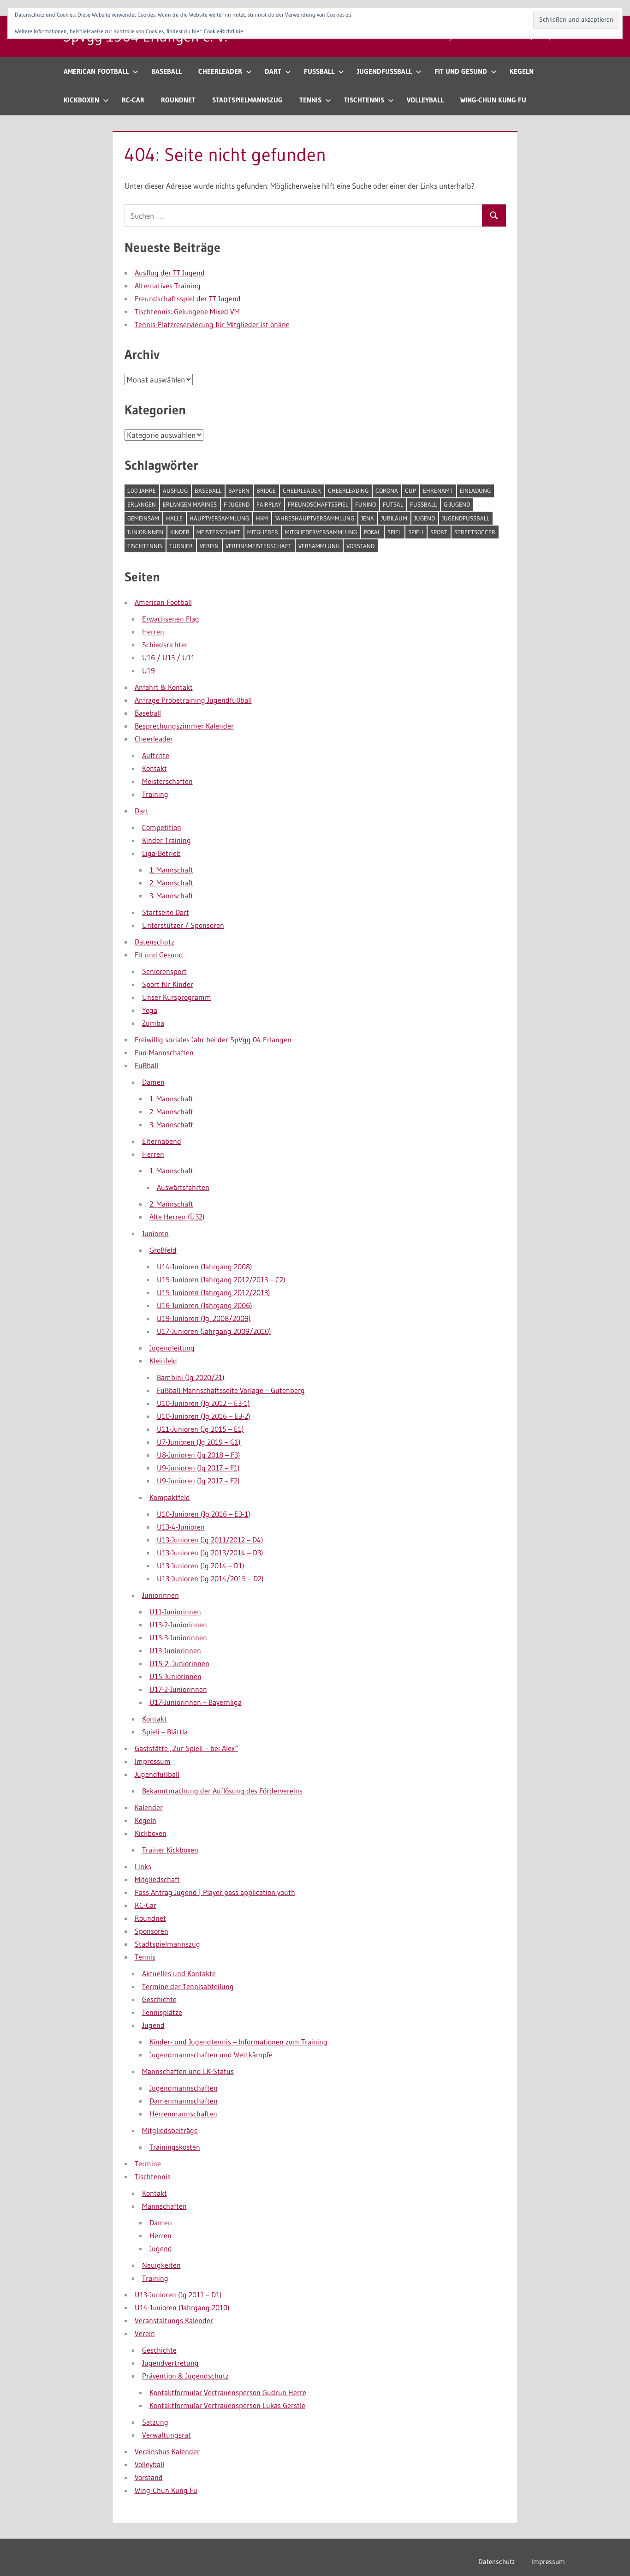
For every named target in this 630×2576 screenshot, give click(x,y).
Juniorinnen (145, 532)
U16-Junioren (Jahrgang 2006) (205, 1305)
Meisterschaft (218, 532)
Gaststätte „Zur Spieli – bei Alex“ (186, 1748)
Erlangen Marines (190, 504)
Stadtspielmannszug (247, 100)
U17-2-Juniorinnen (178, 1689)
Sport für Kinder (168, 984)
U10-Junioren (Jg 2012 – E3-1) (203, 1403)
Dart (273, 71)
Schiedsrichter (165, 645)
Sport (439, 532)
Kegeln (522, 71)
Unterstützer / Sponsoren (183, 925)
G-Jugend (457, 504)
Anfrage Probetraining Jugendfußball (193, 700)
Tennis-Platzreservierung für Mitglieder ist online (212, 324)
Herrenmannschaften (183, 2114)
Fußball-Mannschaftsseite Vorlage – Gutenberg (231, 1390)
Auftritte (156, 755)
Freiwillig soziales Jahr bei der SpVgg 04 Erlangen (213, 1040)
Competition (162, 827)
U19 (149, 670)
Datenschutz (155, 942)
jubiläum (394, 518)
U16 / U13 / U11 (168, 657)
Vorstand (360, 546)
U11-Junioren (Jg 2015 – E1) (200, 1429)
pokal (372, 532)
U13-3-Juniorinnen (178, 1638)
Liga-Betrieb (161, 853)
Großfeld (163, 1250)
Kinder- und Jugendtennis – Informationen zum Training (238, 2042)
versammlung (319, 546)
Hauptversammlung (219, 518)
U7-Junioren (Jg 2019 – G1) (199, 1442)
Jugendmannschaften (184, 2088)
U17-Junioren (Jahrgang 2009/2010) (214, 1331)
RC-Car (133, 100)
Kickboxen (81, 100)
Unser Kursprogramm (177, 997)
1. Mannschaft (171, 870)
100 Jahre (142, 490)
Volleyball (425, 100)
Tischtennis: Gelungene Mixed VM (187, 311)
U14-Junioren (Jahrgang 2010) (182, 2307)
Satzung (155, 2422)
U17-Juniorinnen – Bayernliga (196, 1702)
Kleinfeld (163, 1361)
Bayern (239, 490)
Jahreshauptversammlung (315, 518)
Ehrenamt (438, 490)
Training (155, 794)
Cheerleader (220, 71)
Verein (145, 2333)
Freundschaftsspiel (318, 504)
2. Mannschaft (171, 883)
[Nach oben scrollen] (608, 2554)
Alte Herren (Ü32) (177, 1217)
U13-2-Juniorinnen (178, 1625)
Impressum (153, 1761)
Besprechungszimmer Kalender (184, 726)
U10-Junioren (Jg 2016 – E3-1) (204, 1514)
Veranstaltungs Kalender (174, 2320)
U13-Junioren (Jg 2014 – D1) (201, 1566)
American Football (96, 71)
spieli (416, 532)
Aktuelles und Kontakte (179, 1973)
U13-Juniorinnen (175, 1650)
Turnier (181, 546)
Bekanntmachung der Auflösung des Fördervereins (222, 1791)
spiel (394, 532)
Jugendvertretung (170, 2363)
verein (209, 546)
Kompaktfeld (170, 1497)
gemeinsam (143, 518)
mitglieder (263, 532)
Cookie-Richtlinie (223, 31)
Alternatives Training (168, 286)
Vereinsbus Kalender (167, 2451)
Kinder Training (166, 840)
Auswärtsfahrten (183, 1187)
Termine (148, 2164)
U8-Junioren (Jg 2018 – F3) (199, 1455)
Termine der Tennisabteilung (188, 1986)
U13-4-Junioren (181, 1527)
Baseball (166, 71)
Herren (153, 632)
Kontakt (155, 768)
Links (143, 1866)
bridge (266, 490)
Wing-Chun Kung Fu (493, 100)
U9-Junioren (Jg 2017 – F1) (198, 1468)
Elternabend (162, 1141)
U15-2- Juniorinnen (179, 1663)
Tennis (310, 100)
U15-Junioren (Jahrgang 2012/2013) (214, 1292)
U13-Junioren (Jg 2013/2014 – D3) (210, 1553)
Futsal (393, 504)
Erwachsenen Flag (171, 619)
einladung (475, 490)
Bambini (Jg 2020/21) (191, 1377)
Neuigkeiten (161, 2265)
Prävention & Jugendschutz (185, 2376)
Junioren (155, 1233)
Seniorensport (164, 971)
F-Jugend (237, 504)
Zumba (153, 1023)
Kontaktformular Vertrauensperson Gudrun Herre (228, 2392)
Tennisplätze (162, 2012)
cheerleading (348, 490)
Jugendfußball (384, 71)
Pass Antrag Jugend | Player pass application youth (215, 1892)
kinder (180, 532)
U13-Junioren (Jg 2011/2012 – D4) (210, 1540)
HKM (262, 518)
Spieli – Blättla (165, 1732)
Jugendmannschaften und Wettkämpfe (211, 2055)
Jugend (425, 518)
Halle (174, 518)
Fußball (319, 71)
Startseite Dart (166, 912)
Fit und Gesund (461, 71)
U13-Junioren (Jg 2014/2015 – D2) (210, 1578)
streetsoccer (475, 532)
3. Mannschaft (171, 896)
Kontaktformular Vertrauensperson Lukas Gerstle (227, 2405)
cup (410, 490)
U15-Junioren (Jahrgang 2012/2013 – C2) (221, 1279)
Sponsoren (152, 1931)
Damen (153, 1082)
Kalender (149, 1807)
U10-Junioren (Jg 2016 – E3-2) (204, 1416)
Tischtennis (364, 100)
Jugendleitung (172, 1348)
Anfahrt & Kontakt (164, 687)
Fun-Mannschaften (164, 1052)
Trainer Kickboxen (170, 1850)
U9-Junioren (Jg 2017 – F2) (198, 1481)
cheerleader (302, 490)
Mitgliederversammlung (321, 532)
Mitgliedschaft (157, 1879)
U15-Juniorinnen (175, 1676)
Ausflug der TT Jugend (170, 273)
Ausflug (175, 490)
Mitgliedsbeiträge (170, 2130)
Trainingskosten (175, 2147)
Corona (387, 490)
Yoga (150, 1010)
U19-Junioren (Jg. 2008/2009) (204, 1318)
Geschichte (159, 1999)
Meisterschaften (167, 781)
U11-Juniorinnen (175, 1612)
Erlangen (142, 504)
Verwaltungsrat (166, 2435)
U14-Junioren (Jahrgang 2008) (205, 1267)
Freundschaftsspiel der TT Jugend (188, 299)
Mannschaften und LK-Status (188, 2071)
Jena (368, 518)
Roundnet (178, 100)
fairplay (269, 504)
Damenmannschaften (184, 2101)
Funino (366, 504)
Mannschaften (164, 2206)
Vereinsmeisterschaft (259, 546)
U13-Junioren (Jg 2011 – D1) (178, 2295)
